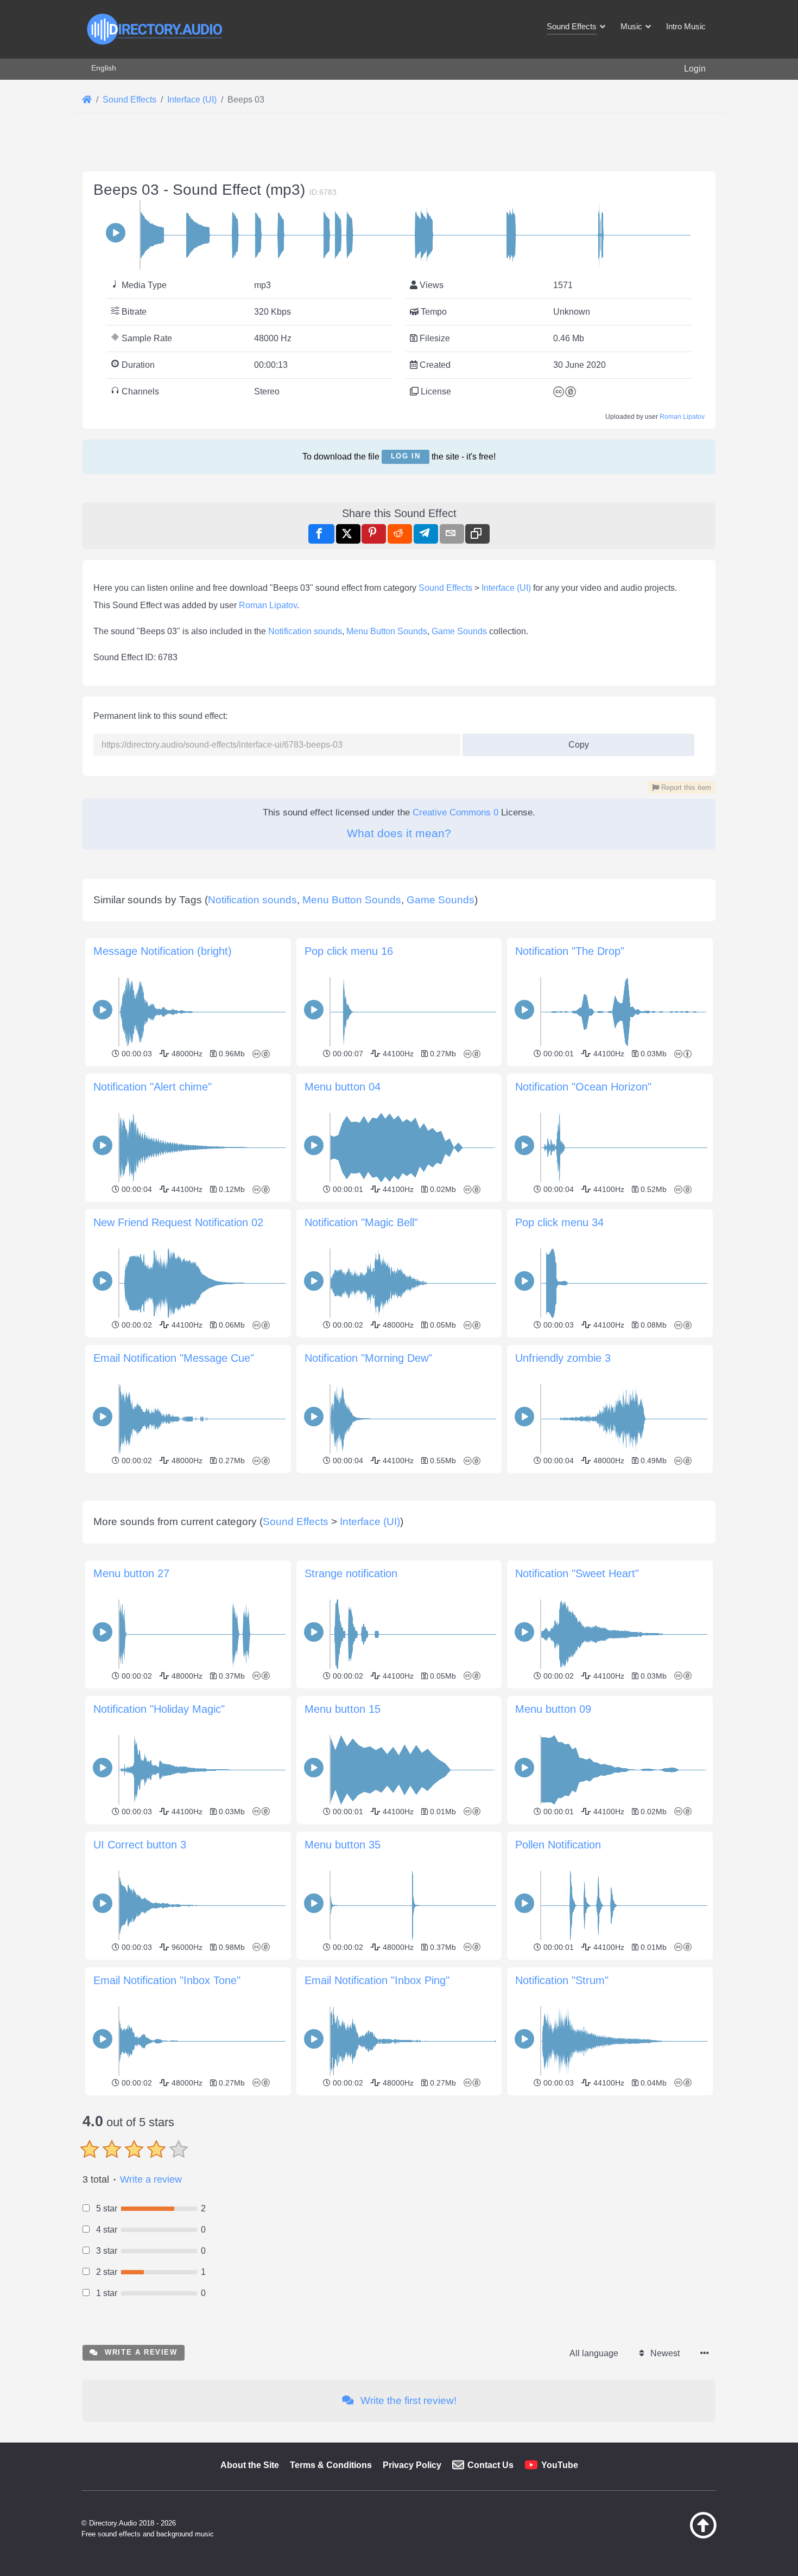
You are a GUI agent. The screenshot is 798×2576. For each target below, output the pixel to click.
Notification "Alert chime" (153, 1087)
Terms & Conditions (331, 2465)
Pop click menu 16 (349, 951)
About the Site (250, 2465)
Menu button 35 (343, 1845)
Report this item (685, 788)
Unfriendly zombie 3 (563, 1358)
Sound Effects (445, 588)
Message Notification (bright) (163, 951)
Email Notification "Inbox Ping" (377, 1980)
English (104, 68)
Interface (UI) (506, 588)
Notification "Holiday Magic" (159, 1709)
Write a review (151, 2179)
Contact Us (490, 2465)
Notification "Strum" (562, 1980)
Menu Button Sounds (387, 631)
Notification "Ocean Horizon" (583, 1087)
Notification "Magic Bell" (361, 1222)
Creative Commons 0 (455, 812)
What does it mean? (399, 833)
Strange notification (351, 1573)
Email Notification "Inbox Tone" (167, 1980)
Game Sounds (459, 631)
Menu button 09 (553, 1709)
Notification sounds (305, 631)
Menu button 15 (343, 1709)
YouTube (560, 2465)
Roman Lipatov (682, 417)
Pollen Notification (558, 1845)
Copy (574, 741)
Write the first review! (407, 2400)
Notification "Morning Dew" (368, 1358)
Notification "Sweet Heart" (577, 1573)
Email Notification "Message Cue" (174, 1358)
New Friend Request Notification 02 (178, 1222)
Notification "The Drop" (570, 951)
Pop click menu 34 (559, 1222)
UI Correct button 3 (140, 1845)
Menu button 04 (343, 1087)
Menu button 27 (131, 1573)
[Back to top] (676, 2536)
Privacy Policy (412, 2465)
